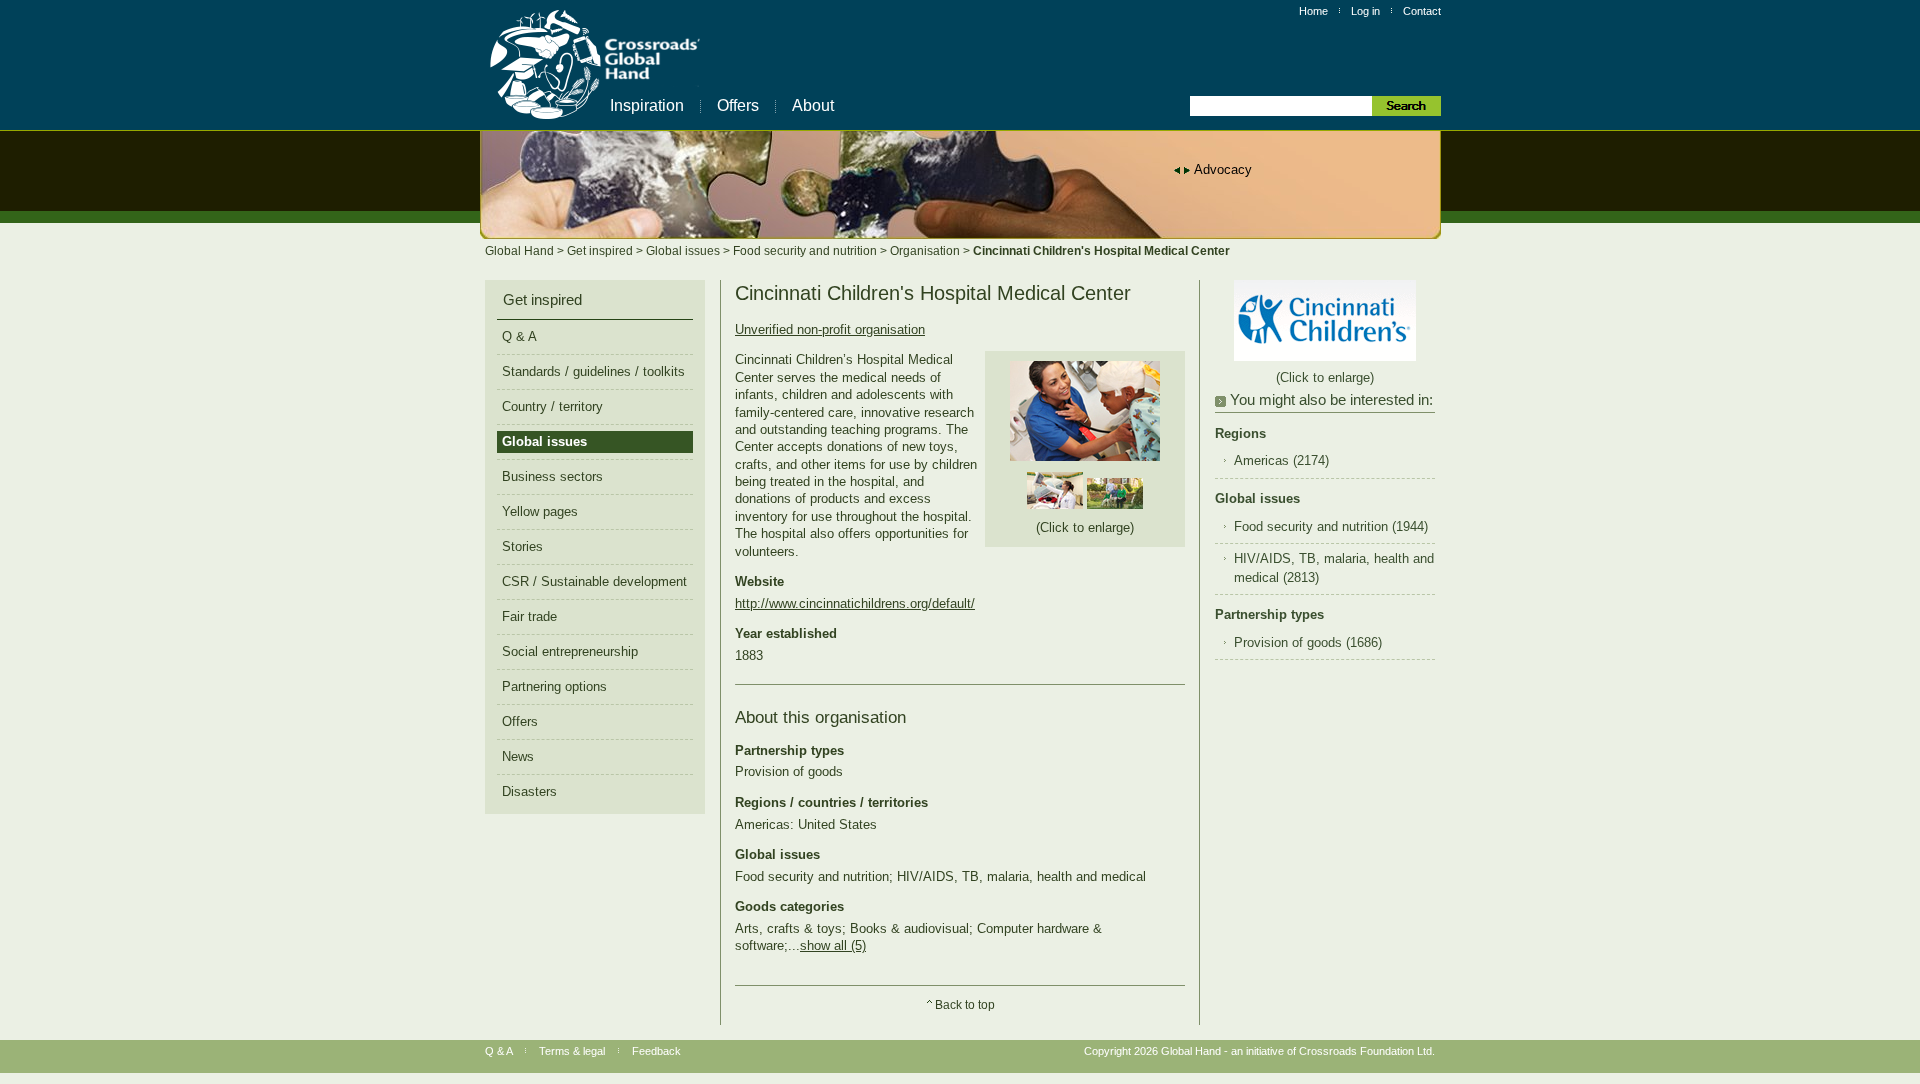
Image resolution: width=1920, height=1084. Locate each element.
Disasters (529, 791)
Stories (522, 546)
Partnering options (554, 686)
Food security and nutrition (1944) (1331, 527)
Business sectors (552, 476)
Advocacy (1223, 169)
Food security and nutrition (806, 251)
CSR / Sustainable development (594, 581)
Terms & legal (572, 1051)
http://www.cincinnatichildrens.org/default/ (855, 603)
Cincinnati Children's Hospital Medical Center (1101, 251)
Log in (1365, 11)
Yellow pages (540, 511)
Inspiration (647, 105)
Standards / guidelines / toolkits (593, 371)
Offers (738, 105)
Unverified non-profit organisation (830, 329)
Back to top (965, 1005)
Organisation (926, 251)
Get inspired (601, 251)
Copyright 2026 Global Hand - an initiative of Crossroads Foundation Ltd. (1259, 1051)
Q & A (519, 336)
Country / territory (552, 406)
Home (1313, 11)
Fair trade (529, 616)
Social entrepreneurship (570, 651)
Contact (1422, 11)
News (518, 756)
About (813, 105)
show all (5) (833, 945)
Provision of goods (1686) (1308, 643)
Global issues (684, 251)
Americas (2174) (1281, 461)
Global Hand (521, 251)
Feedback (656, 1051)
